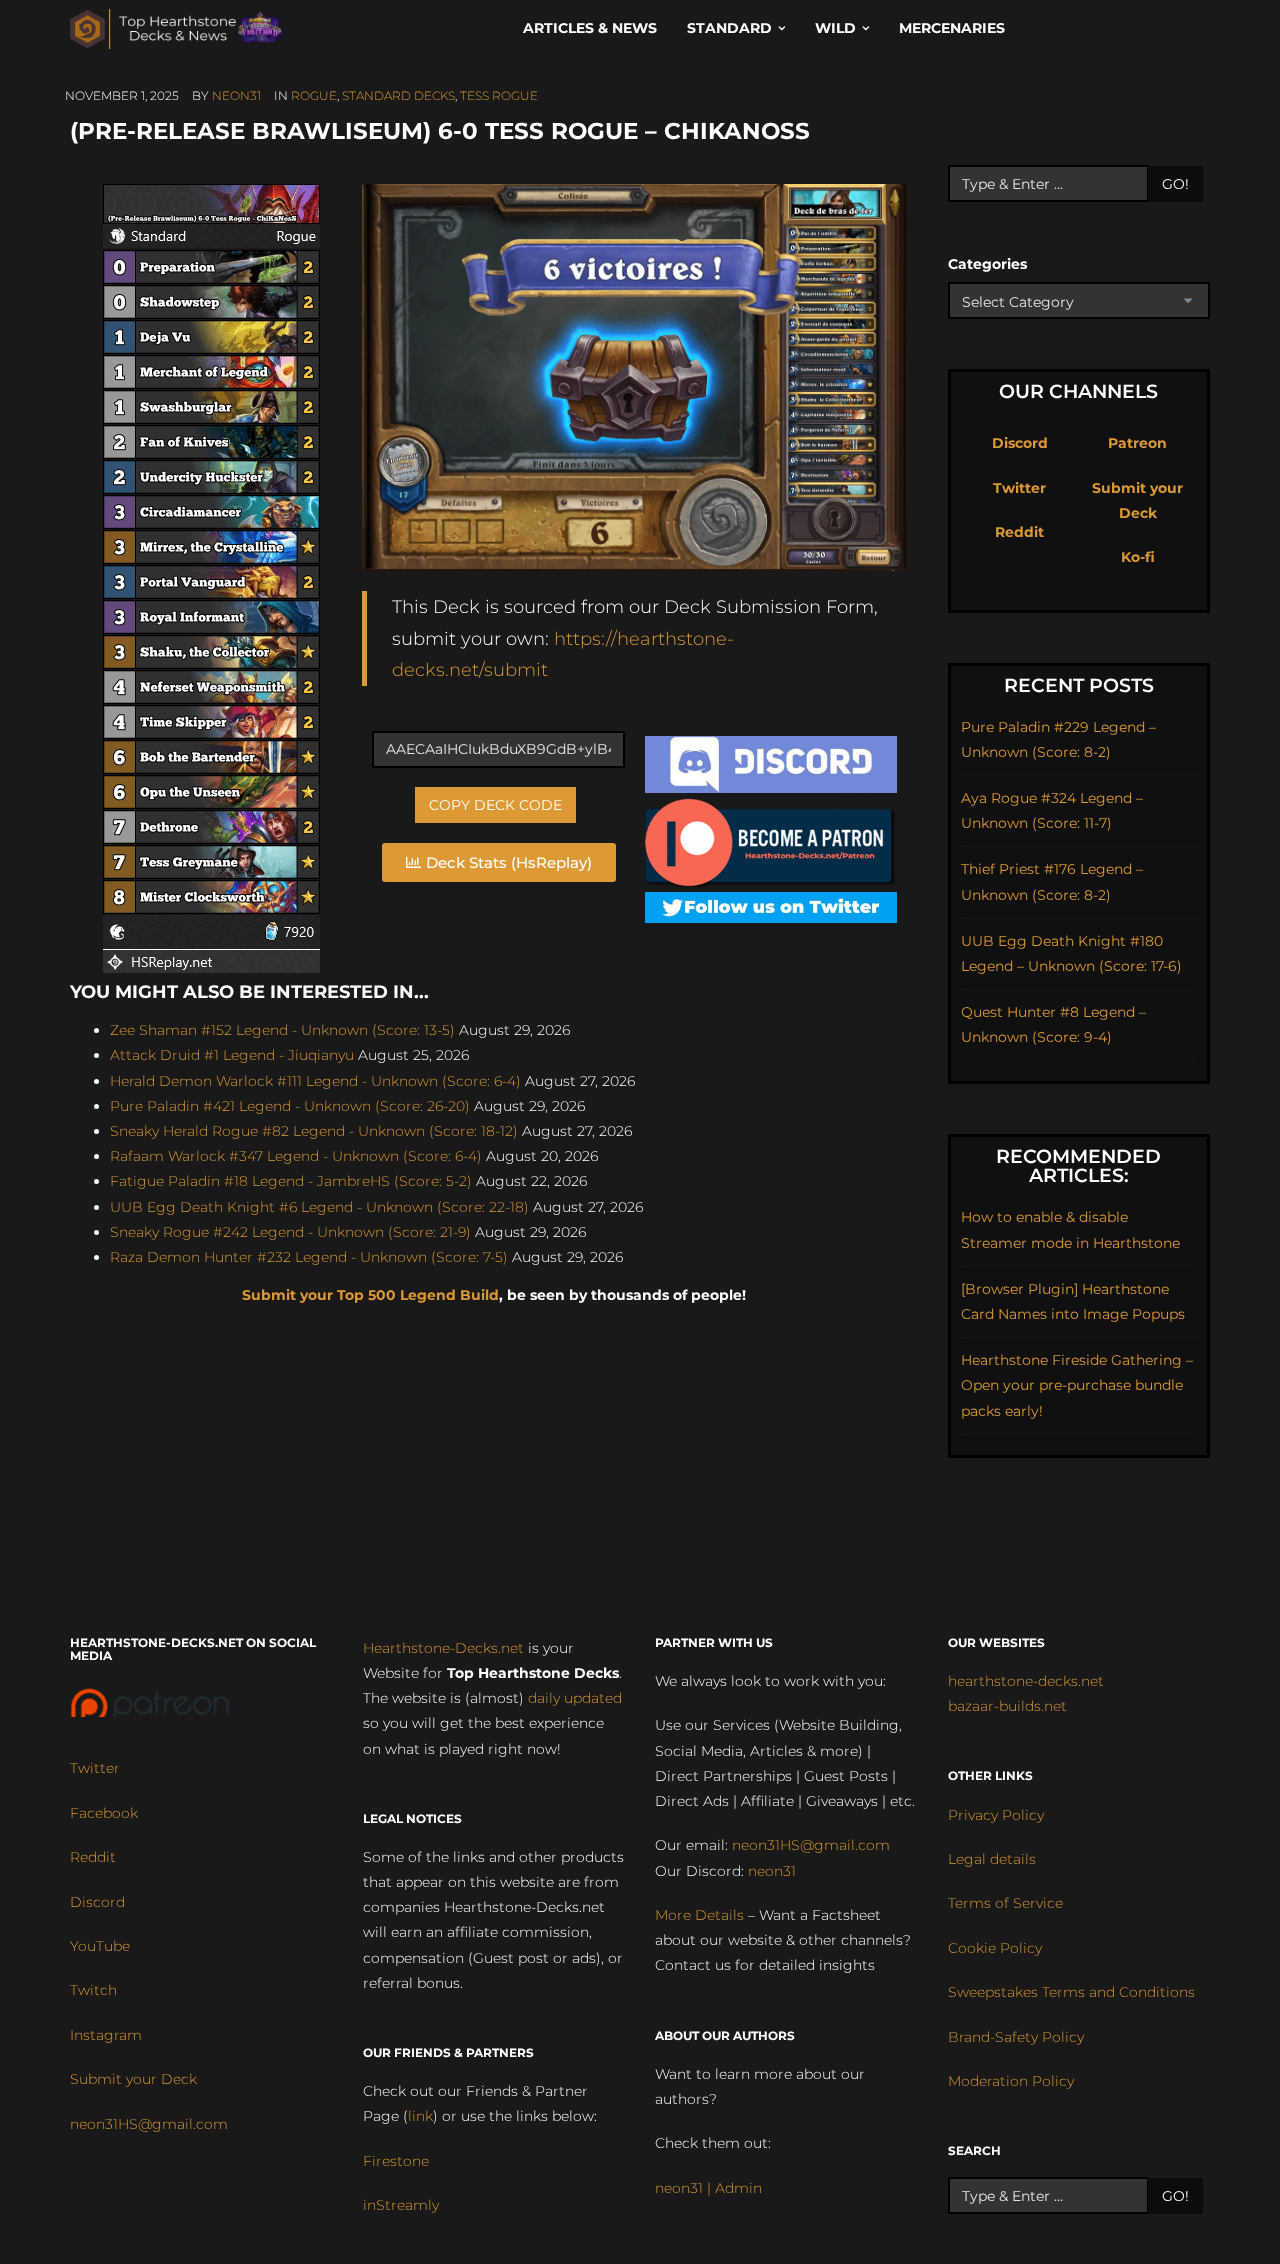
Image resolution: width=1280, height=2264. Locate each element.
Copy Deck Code (495, 805)
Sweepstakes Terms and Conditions (1071, 1992)
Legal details (992, 1859)
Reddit (1019, 532)
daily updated (575, 1698)
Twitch (93, 1990)
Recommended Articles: (1078, 1166)
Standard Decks (398, 95)
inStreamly (401, 2205)
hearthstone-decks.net (1026, 1681)
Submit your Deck (133, 2079)
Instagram (106, 2035)
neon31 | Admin (708, 2188)
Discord (1020, 443)
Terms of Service (1005, 1903)
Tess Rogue (499, 95)
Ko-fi (1138, 557)
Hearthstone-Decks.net (443, 1648)
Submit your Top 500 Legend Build (370, 1295)
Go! (1175, 184)
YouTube (100, 1946)
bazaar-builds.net (1007, 1706)
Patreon (1137, 443)
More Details (699, 1915)
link (420, 2116)
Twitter (1019, 488)
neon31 (236, 95)
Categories (987, 264)
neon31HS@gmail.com (149, 2124)
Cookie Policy (995, 1948)
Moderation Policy (1011, 2081)
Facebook (104, 1813)
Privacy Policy (996, 1815)
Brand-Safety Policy (1016, 2037)
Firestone (396, 2161)
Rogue (314, 95)
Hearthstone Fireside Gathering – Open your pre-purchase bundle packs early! (1077, 1385)
